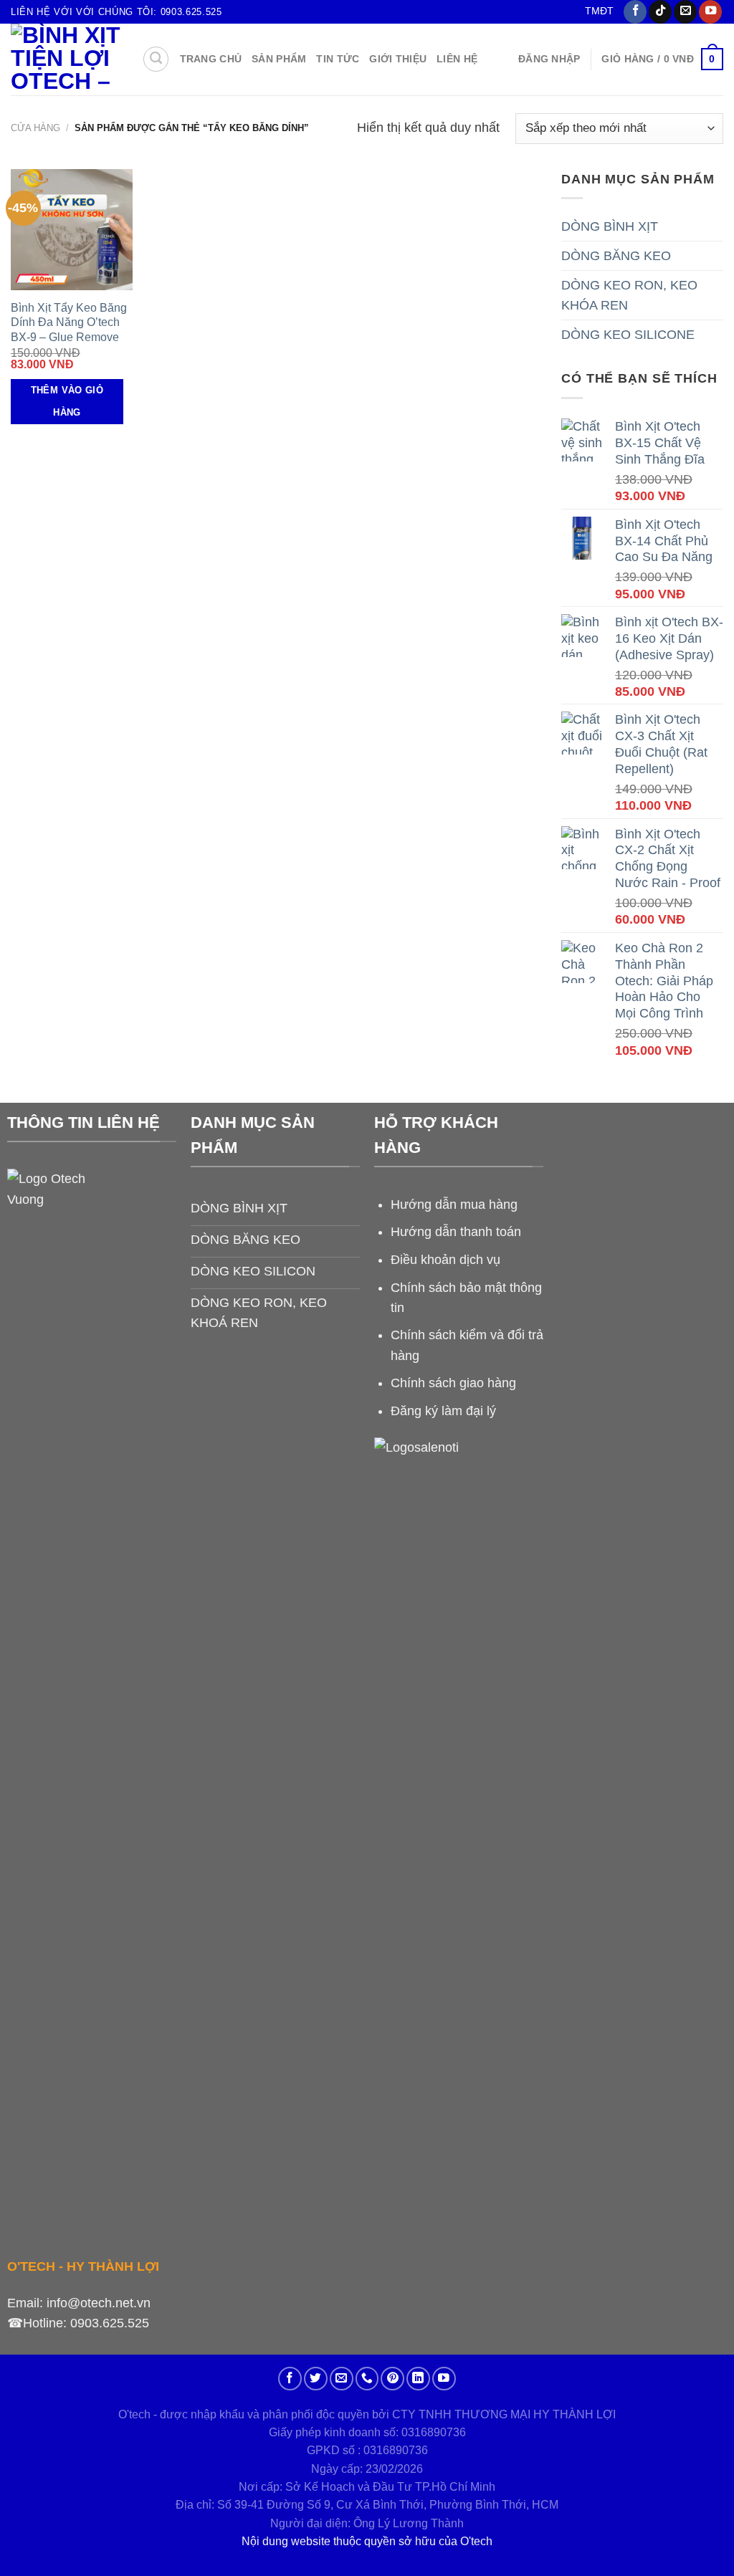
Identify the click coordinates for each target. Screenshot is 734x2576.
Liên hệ (457, 59)
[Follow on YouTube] (710, 12)
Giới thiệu (398, 59)
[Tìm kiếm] (156, 59)
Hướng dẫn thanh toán (456, 1232)
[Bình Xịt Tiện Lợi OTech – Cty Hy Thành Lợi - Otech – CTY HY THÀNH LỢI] (66, 59)
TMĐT (599, 11)
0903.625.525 (110, 2323)
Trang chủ (211, 59)
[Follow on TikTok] (660, 12)
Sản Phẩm (279, 59)
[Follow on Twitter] (316, 2379)
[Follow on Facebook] (635, 12)
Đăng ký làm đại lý (443, 1411)
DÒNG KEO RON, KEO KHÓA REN (629, 295)
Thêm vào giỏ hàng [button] (67, 401)
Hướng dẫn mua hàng (454, 1205)
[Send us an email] (685, 12)
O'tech (476, 2541)
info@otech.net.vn (99, 2303)
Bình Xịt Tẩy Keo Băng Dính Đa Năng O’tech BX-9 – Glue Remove (69, 322)
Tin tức (338, 59)
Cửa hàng (35, 128)
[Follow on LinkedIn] (418, 2379)
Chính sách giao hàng (453, 1383)
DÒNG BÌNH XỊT (610, 226)
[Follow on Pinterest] (392, 2379)
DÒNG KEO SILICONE (628, 335)
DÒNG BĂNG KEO (616, 256)
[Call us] (367, 2379)
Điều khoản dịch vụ (445, 1260)
